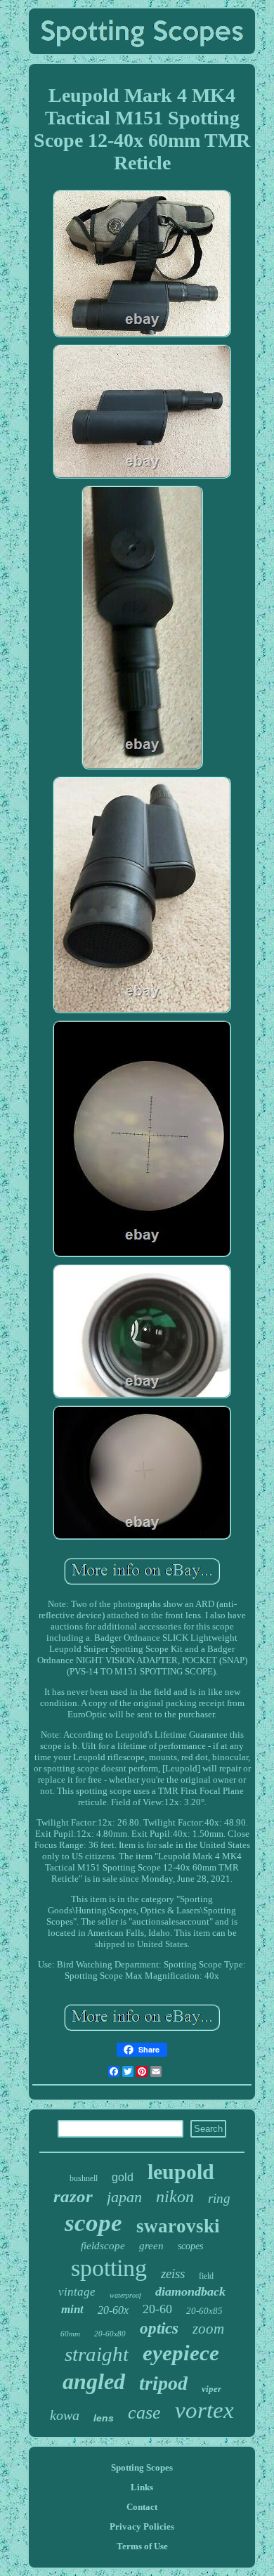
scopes (190, 2246)
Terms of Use (142, 2546)
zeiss (173, 2273)
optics (159, 2328)
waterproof (125, 2295)
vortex (204, 2410)
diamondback (190, 2291)
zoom (208, 2329)
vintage (77, 2292)
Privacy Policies (142, 2526)
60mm (70, 2334)
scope (93, 2223)
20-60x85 (204, 2311)
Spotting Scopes (142, 2467)
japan (124, 2197)
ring (219, 2198)
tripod (163, 2383)
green (151, 2246)
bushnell (84, 2178)
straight (97, 2354)
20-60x (113, 2310)
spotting (109, 2268)
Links (142, 2487)
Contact (142, 2507)
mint (72, 2309)
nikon (175, 2197)
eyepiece (181, 2353)
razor (73, 2196)
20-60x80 (110, 2334)
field (206, 2276)
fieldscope (103, 2246)
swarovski (178, 2226)
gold (123, 2177)
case (144, 2413)
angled (94, 2381)
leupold (181, 2172)
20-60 (157, 2309)
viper (211, 2389)
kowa (65, 2415)
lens (104, 2418)
